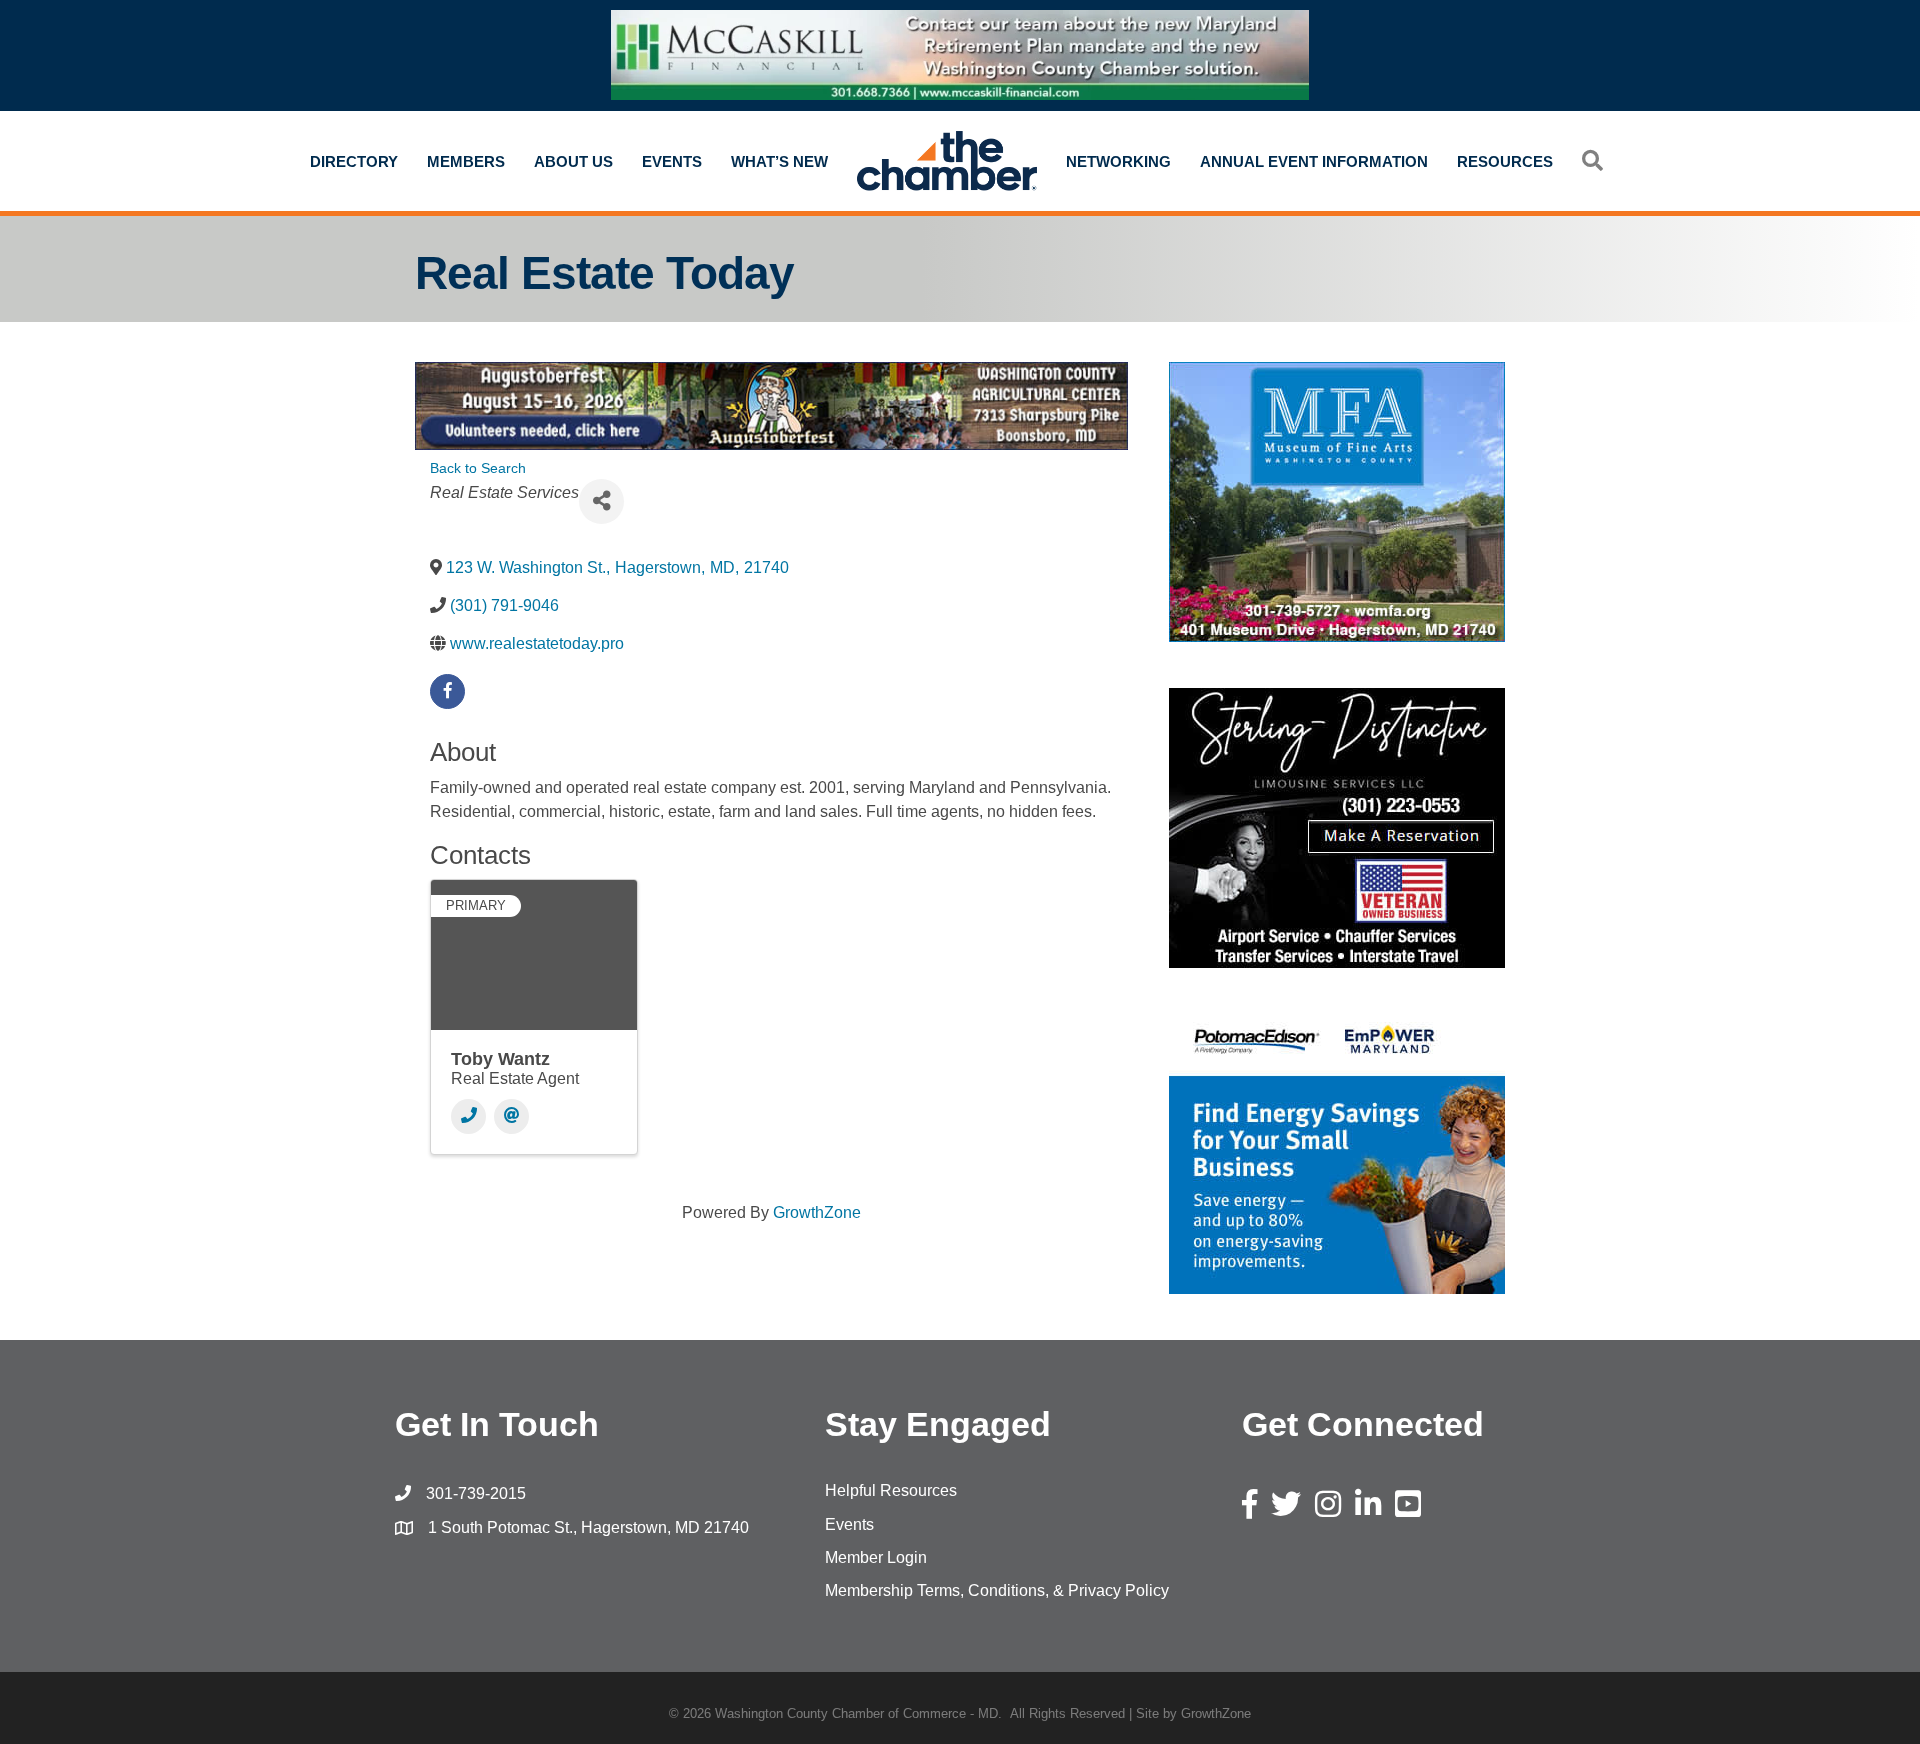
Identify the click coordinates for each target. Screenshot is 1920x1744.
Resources (1505, 161)
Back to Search (478, 468)
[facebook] (447, 691)
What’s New (779, 161)
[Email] (511, 1116)
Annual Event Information (1314, 161)
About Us (573, 161)
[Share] (601, 501)
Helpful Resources (891, 1490)
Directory (354, 161)
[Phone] (468, 1116)
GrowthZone (817, 1212)
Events (672, 161)
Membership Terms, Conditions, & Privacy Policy (997, 1590)
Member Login (876, 1557)
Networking (1118, 161)
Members (466, 161)
